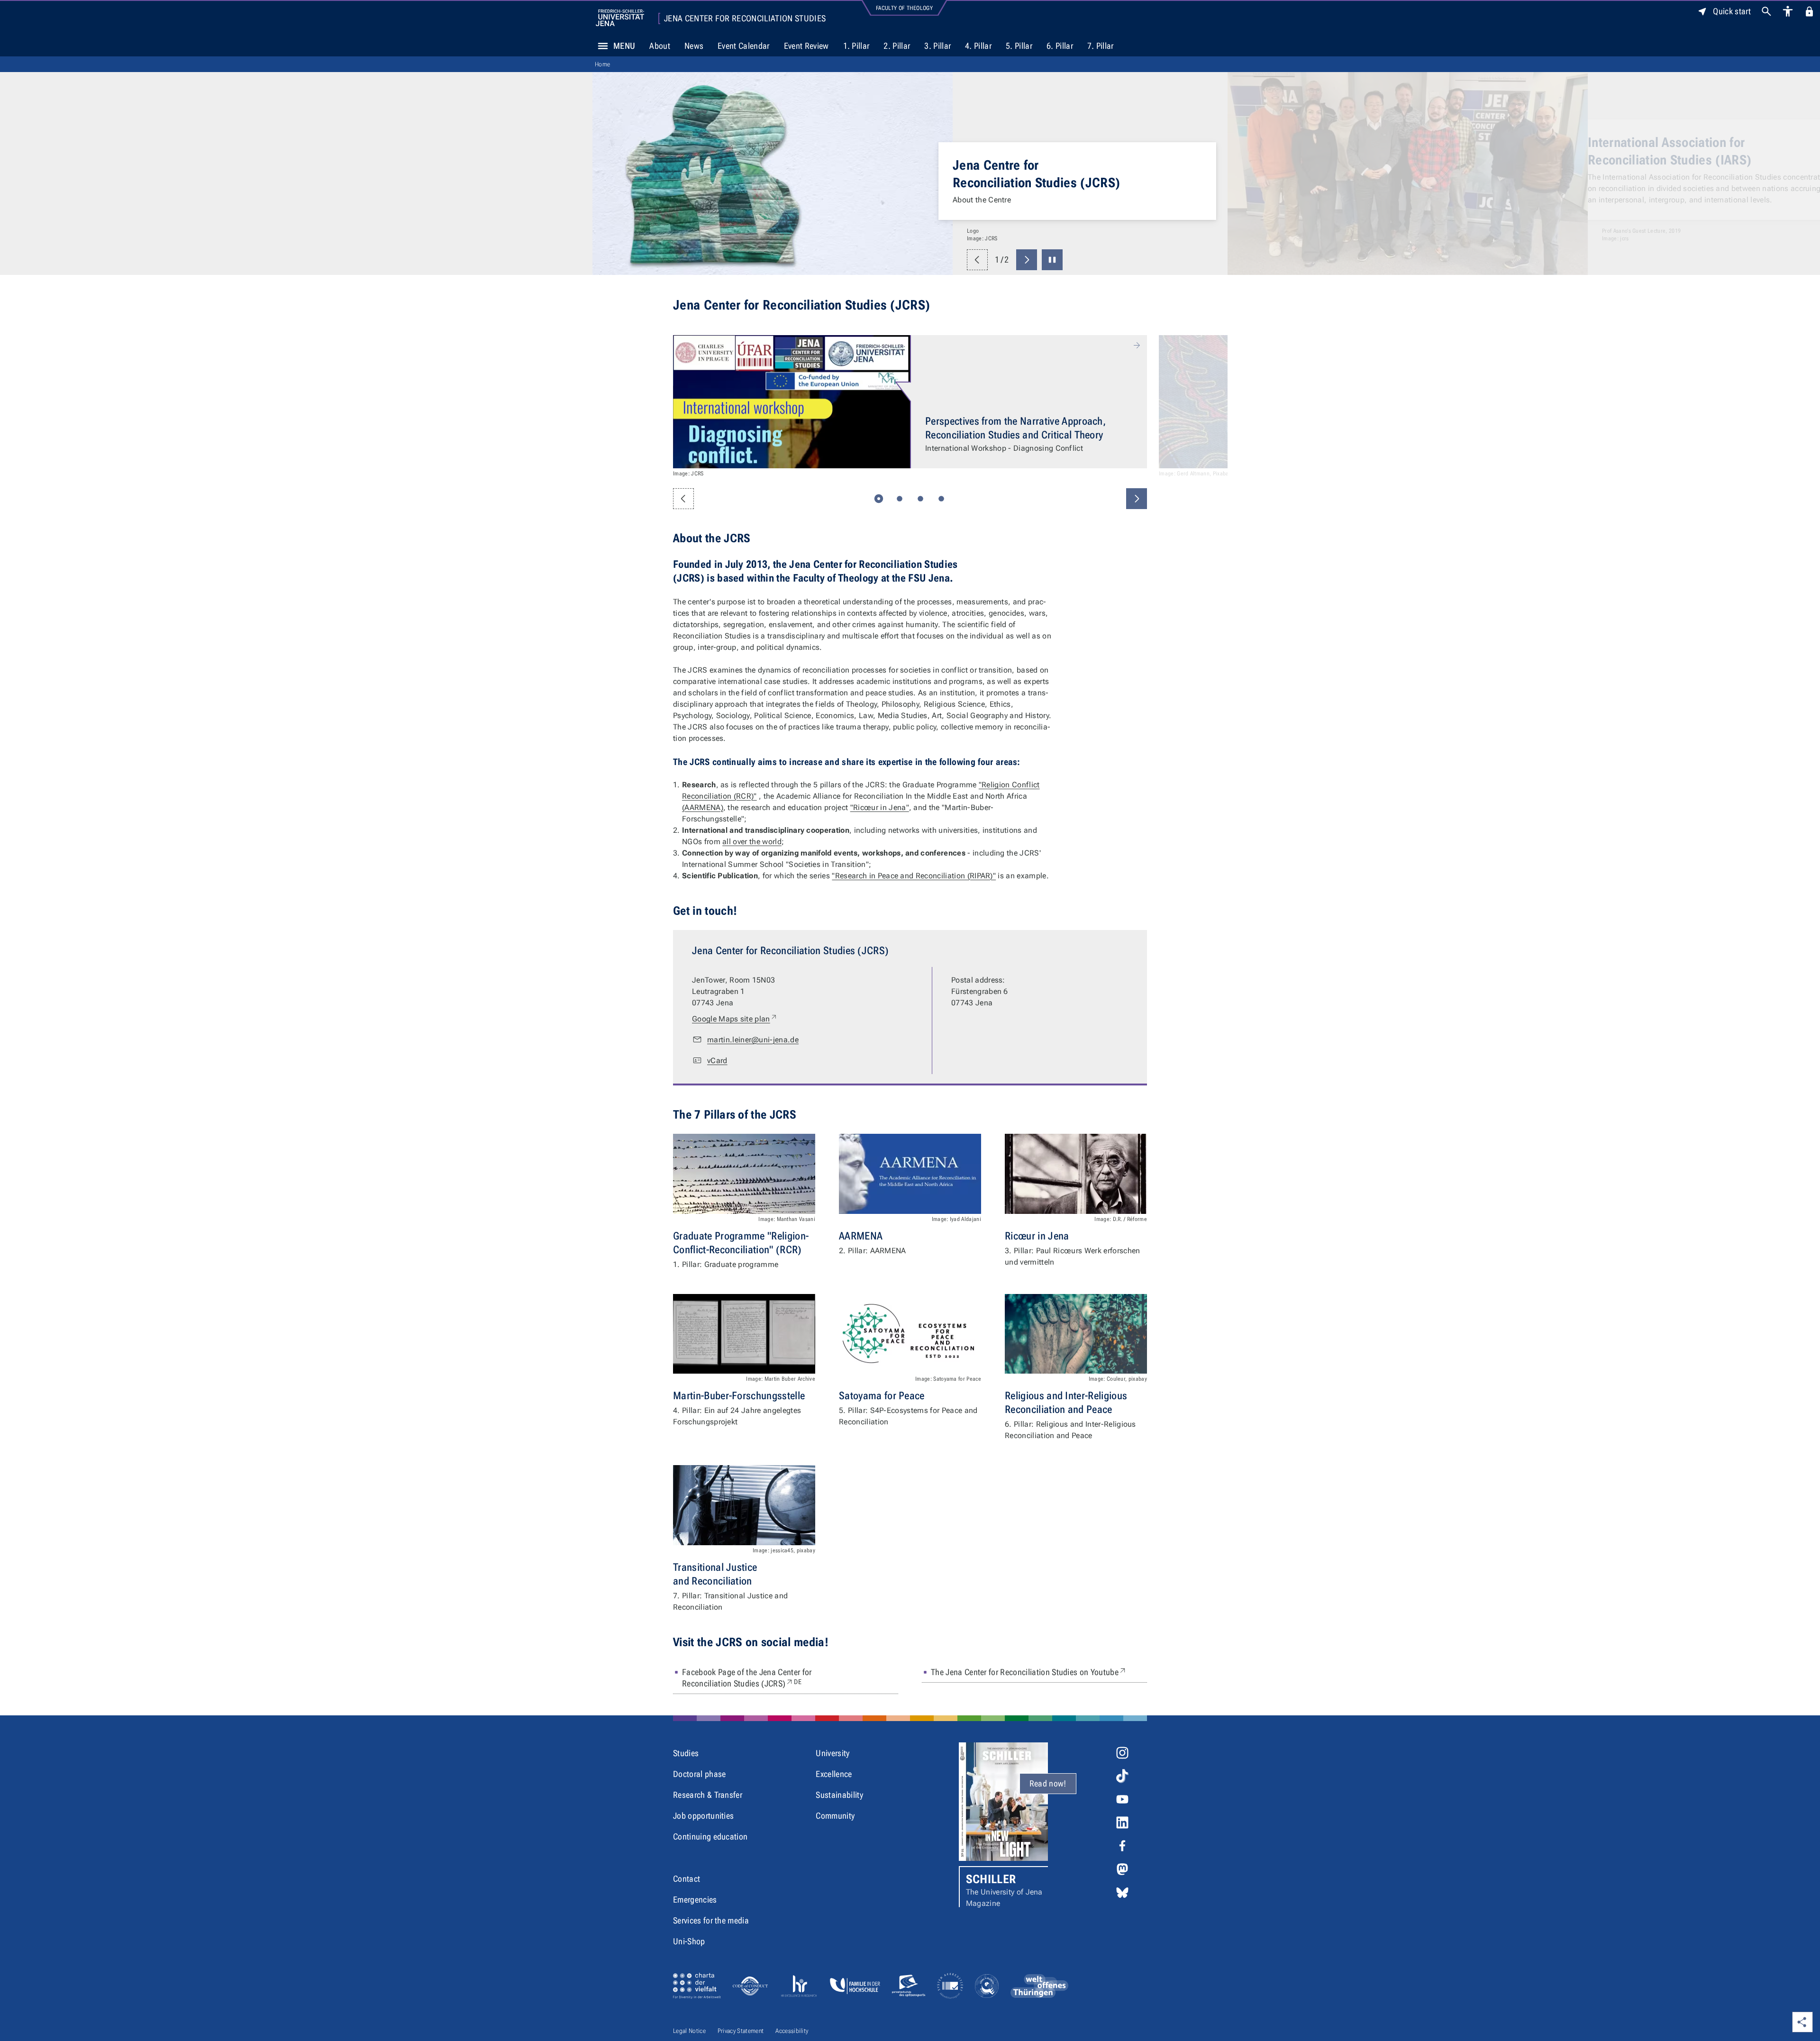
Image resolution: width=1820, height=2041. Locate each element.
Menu (624, 46)
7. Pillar (1101, 46)
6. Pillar (1060, 46)
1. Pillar (856, 46)
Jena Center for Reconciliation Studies (745, 18)
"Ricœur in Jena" (880, 807)
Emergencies (695, 1900)
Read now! (1048, 1783)
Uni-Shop (689, 1941)
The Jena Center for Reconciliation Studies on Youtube (1029, 1672)
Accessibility (792, 2031)
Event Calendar (743, 46)
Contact (687, 1879)
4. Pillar (978, 46)
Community (835, 1816)
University (833, 1753)
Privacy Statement (741, 2031)
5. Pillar (1019, 46)
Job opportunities (703, 1816)
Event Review (806, 46)
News (694, 46)
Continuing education (710, 1836)
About (660, 46)
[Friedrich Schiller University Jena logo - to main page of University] (620, 18)
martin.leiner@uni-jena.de (753, 1040)
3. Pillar (937, 46)
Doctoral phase (699, 1774)
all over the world (752, 842)
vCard (717, 1061)
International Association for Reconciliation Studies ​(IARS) (1034, 151)
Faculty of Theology (904, 8)
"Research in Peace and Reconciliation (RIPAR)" (914, 876)
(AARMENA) (703, 807)
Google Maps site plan (735, 1019)
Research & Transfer (708, 1795)
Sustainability (839, 1795)
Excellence (834, 1774)
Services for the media (711, 1920)
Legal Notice (689, 2031)
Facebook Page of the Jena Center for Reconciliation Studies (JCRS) (759, 1678)
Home (602, 64)
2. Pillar (897, 46)
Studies (686, 1753)
